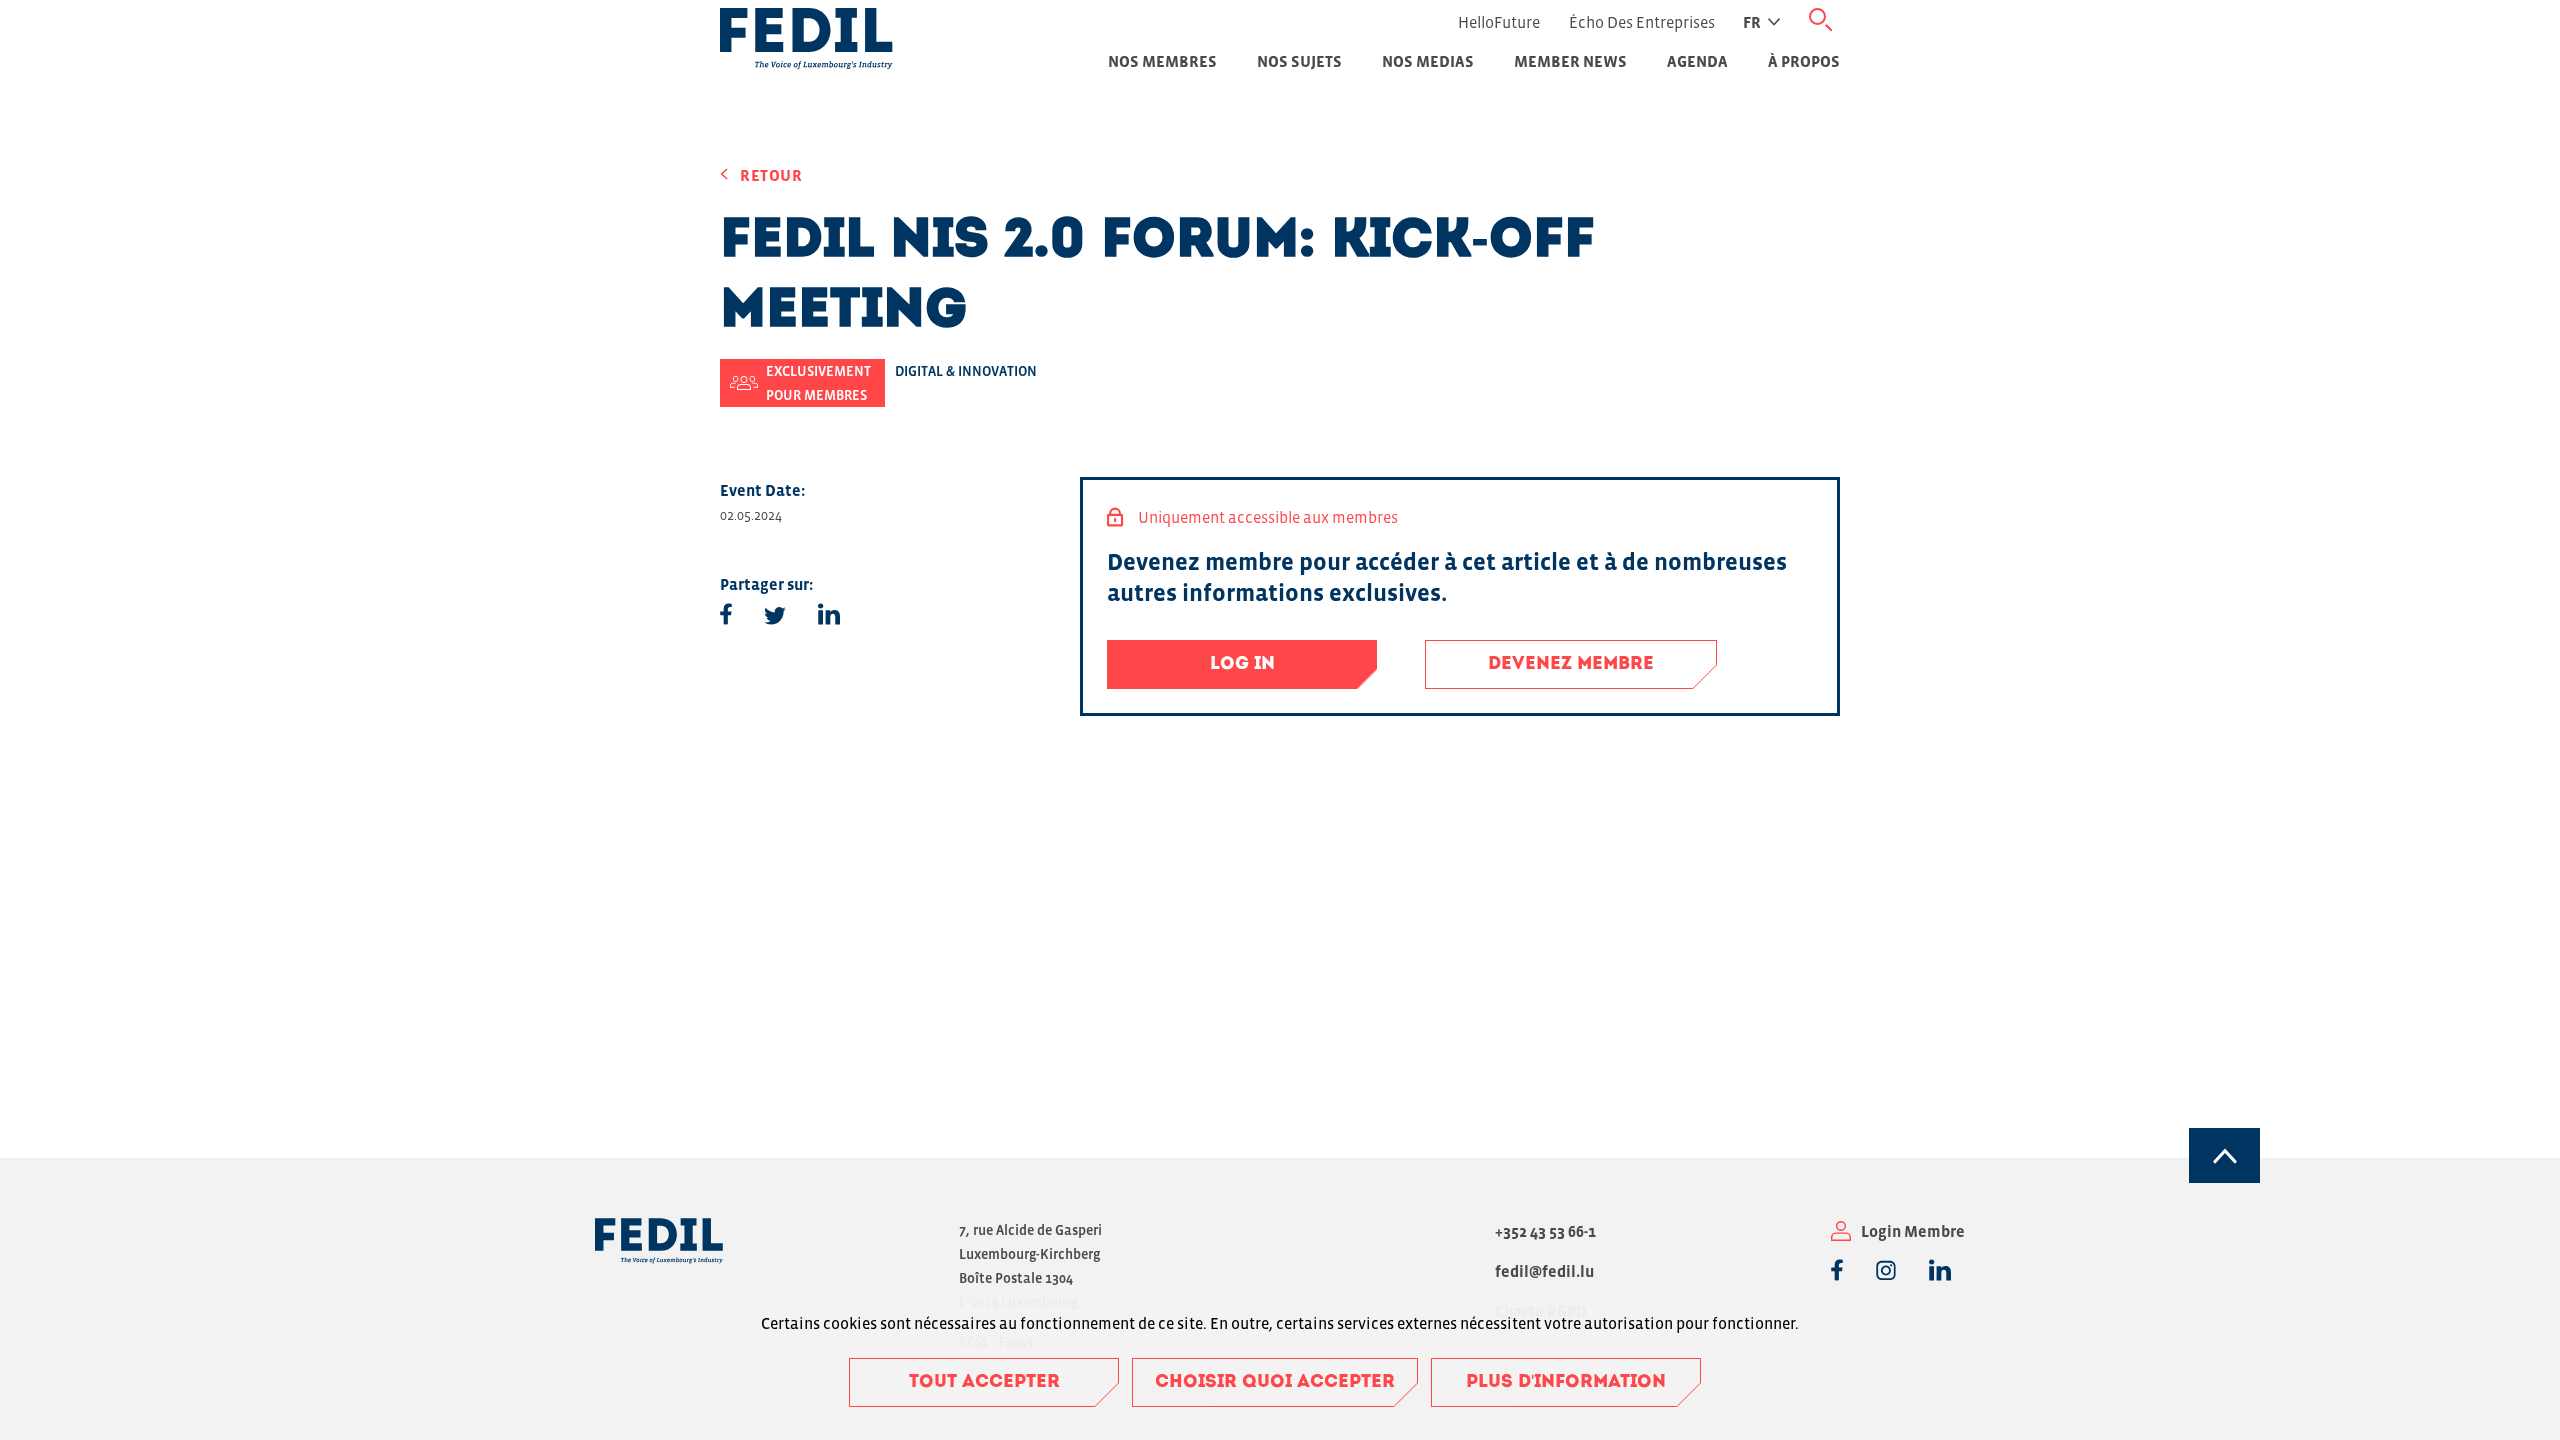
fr (1752, 22)
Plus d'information (1566, 1383)
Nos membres (1162, 61)
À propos (1804, 61)
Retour (771, 175)
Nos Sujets (1299, 61)
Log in (1242, 665)
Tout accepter (984, 1383)
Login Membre (1913, 1231)
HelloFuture (1499, 22)
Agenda (1697, 61)
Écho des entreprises (1642, 22)
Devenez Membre (1571, 665)
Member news (1570, 61)
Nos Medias (1428, 61)
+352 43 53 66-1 (1545, 1231)
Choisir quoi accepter (1275, 1383)
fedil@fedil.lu (1544, 1271)
